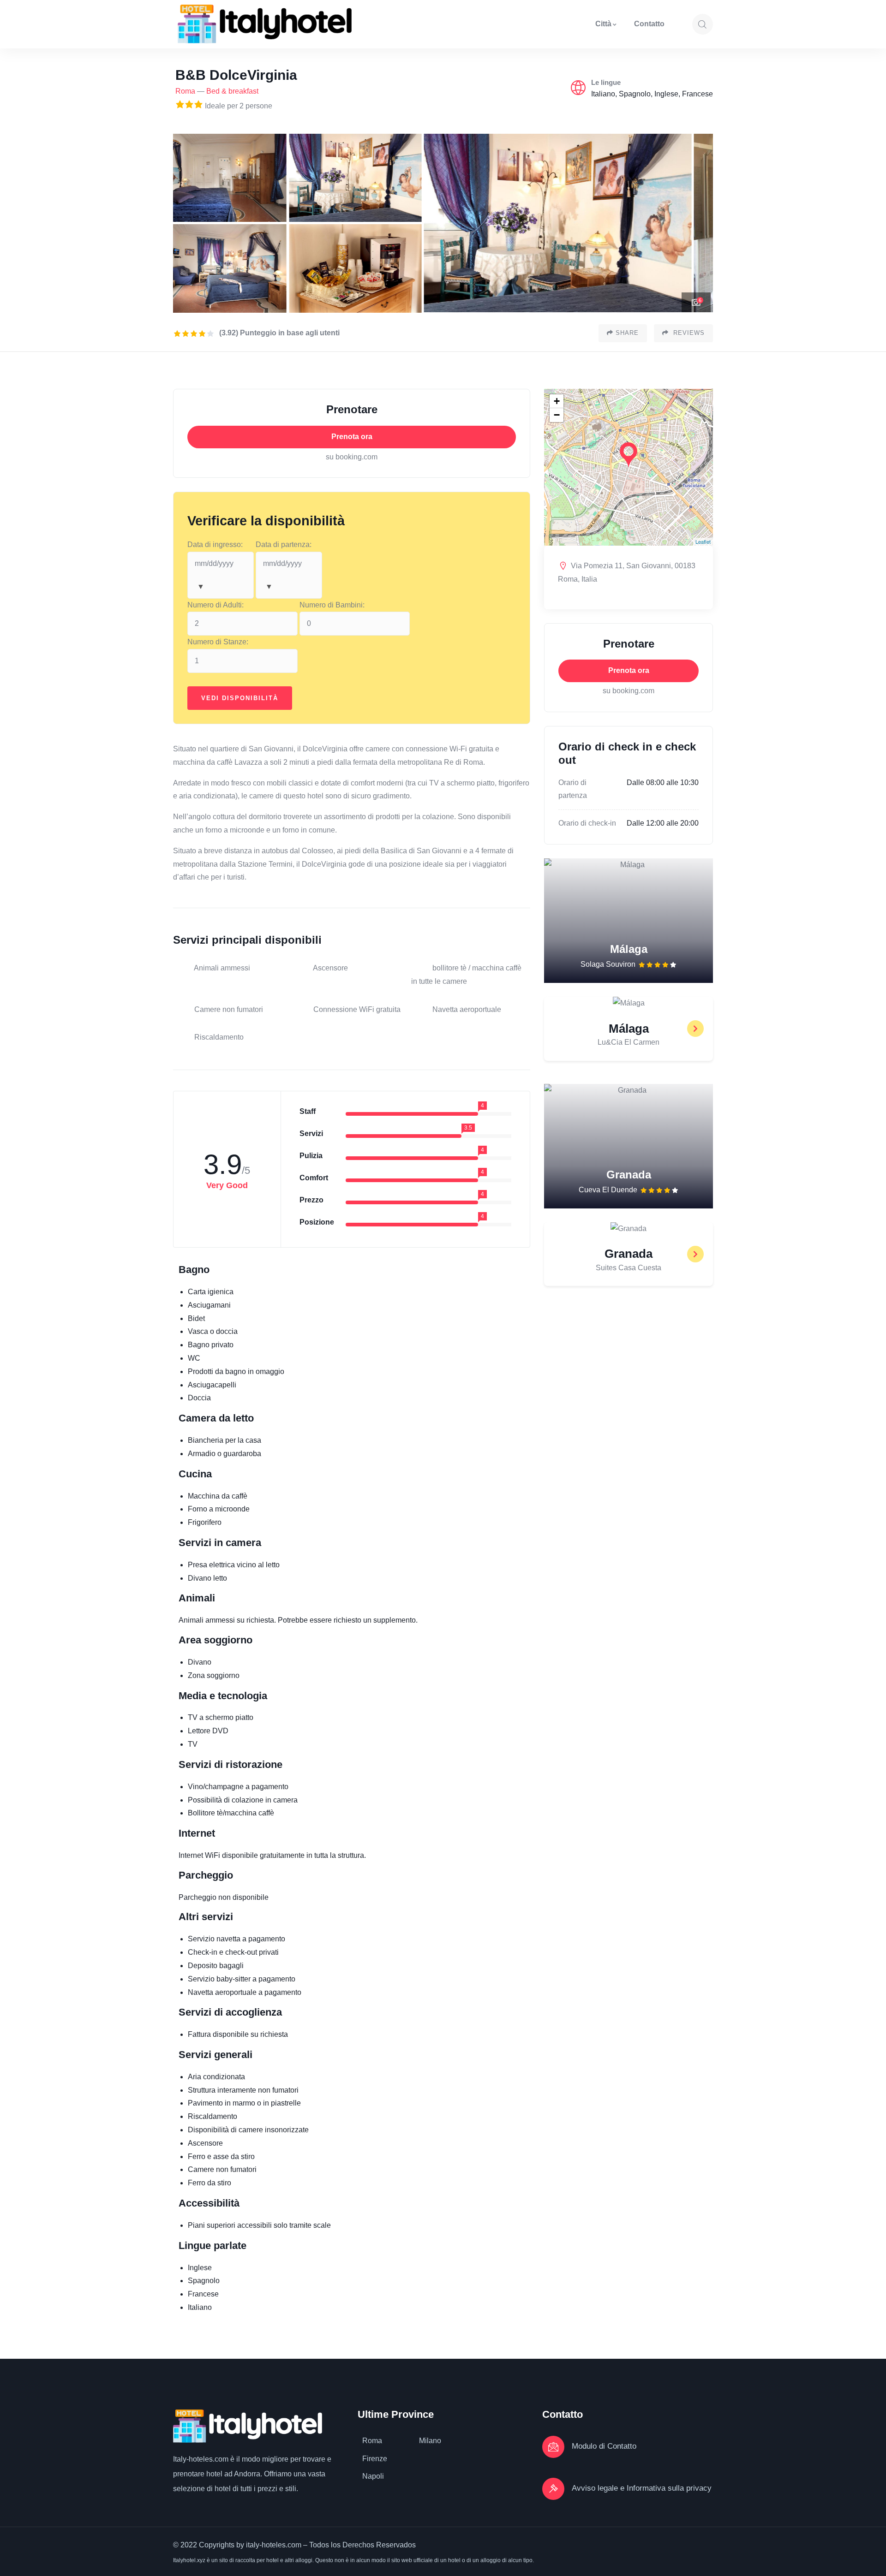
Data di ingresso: (215, 544)
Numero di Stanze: (218, 642)
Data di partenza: (284, 544)
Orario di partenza (573, 789)
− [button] (557, 415)
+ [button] (557, 401)
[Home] (265, 24)
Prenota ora (352, 437)
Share (627, 333)
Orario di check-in (587, 823)
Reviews (688, 333)
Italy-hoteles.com (201, 2459)
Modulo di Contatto (604, 2446)
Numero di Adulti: (216, 605)
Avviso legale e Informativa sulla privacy (642, 2488)
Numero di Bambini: (332, 605)
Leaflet (703, 541)
